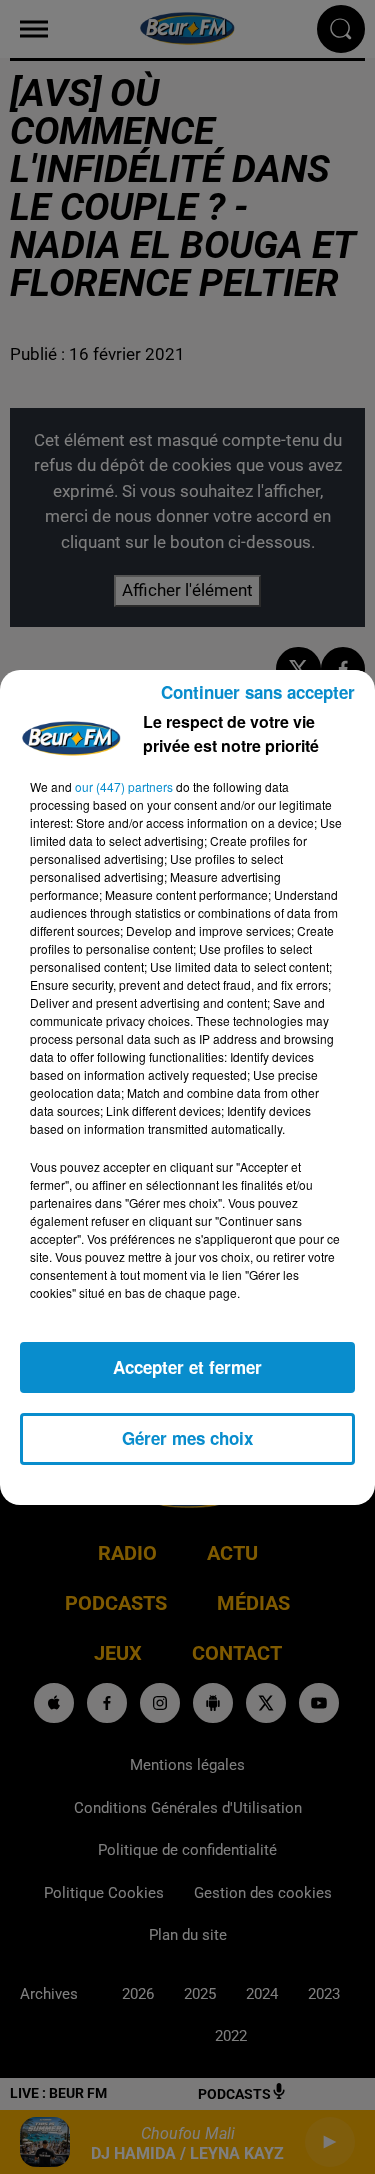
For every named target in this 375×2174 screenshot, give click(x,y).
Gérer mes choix (187, 1438)
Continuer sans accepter (258, 692)
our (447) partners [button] (124, 786)
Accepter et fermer (187, 1367)
